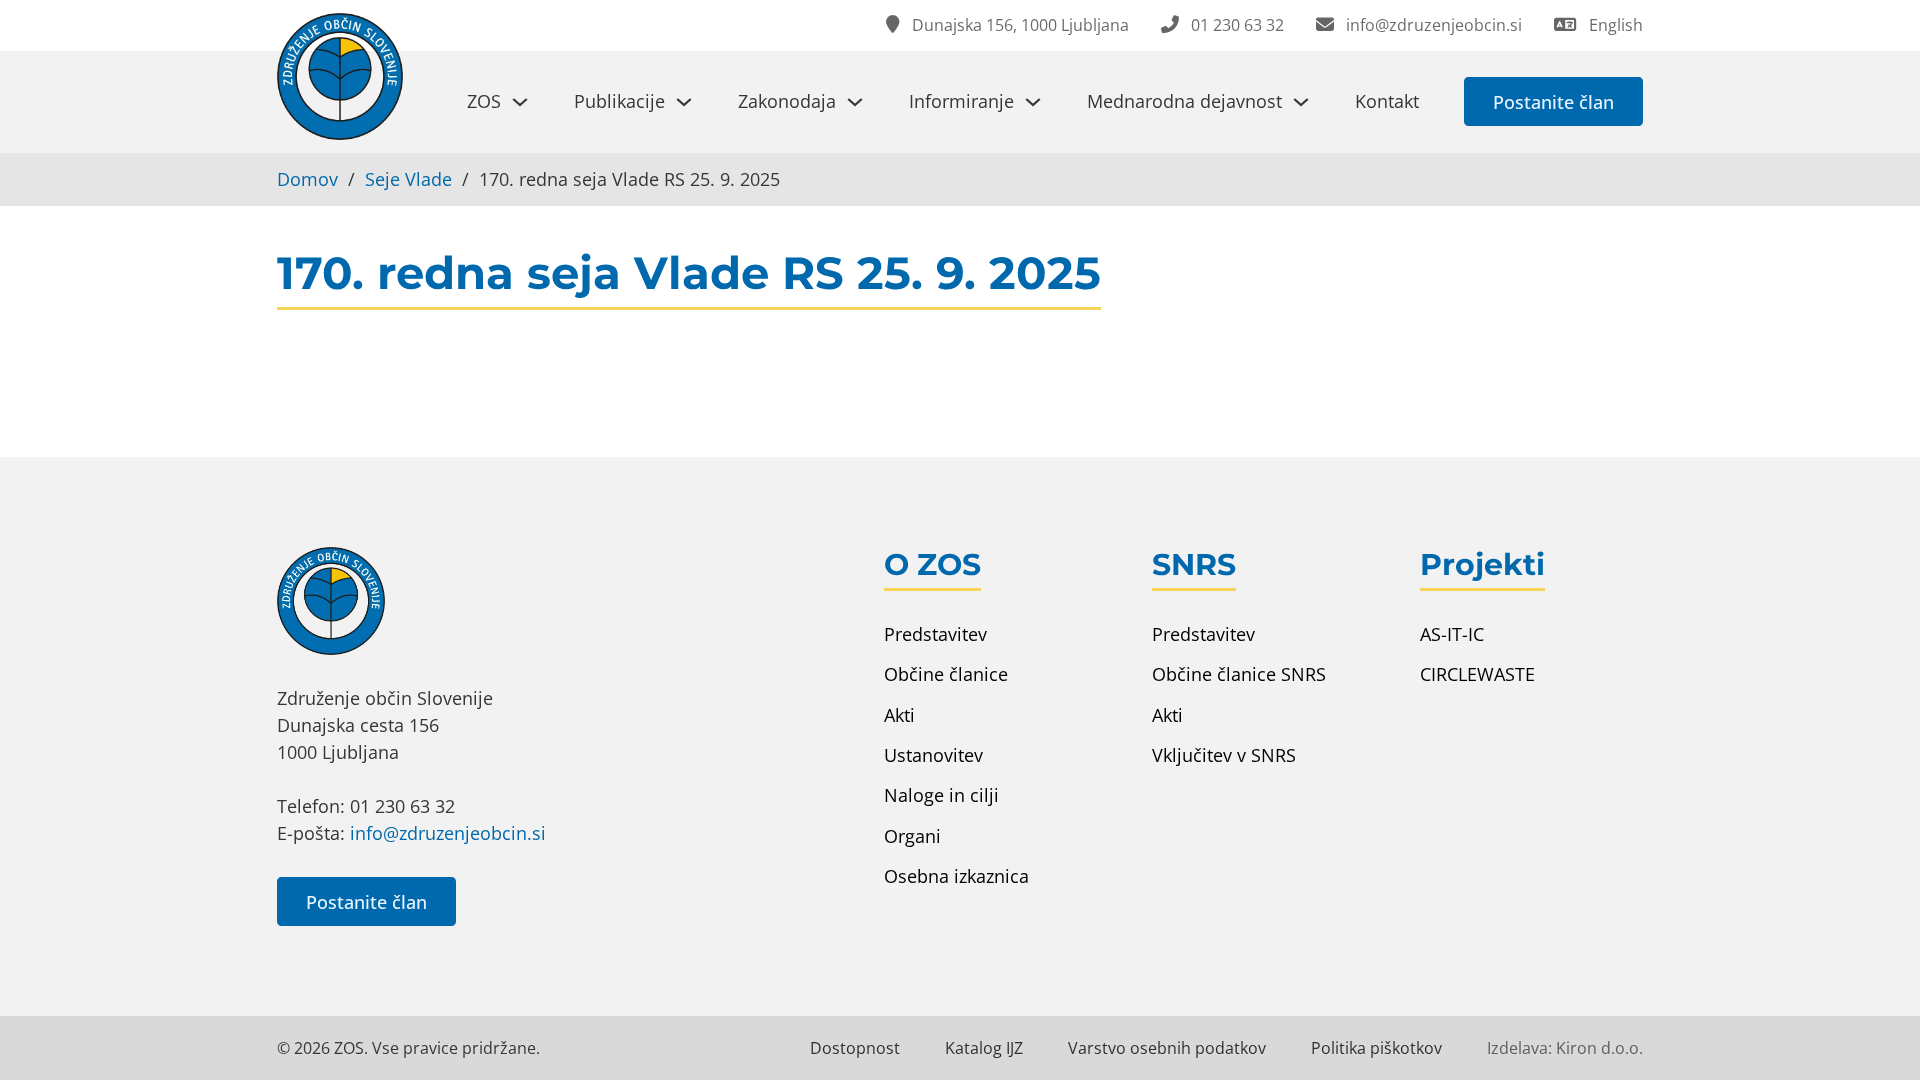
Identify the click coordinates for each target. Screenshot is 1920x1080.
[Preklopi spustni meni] (520, 102)
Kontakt (1387, 101)
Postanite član (1553, 102)
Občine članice (946, 674)
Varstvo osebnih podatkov (1167, 1048)
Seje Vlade (408, 179)
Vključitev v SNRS (1224, 755)
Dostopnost (855, 1048)
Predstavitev (935, 634)
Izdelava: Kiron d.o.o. (1565, 1048)
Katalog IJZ (984, 1048)
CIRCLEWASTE (1477, 674)
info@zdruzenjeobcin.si (448, 833)
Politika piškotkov (1376, 1048)
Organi (912, 836)
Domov (307, 179)
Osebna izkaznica (956, 876)
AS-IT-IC (1452, 634)
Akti (899, 715)
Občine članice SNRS (1239, 674)
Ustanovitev (933, 755)
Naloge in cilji (941, 795)
